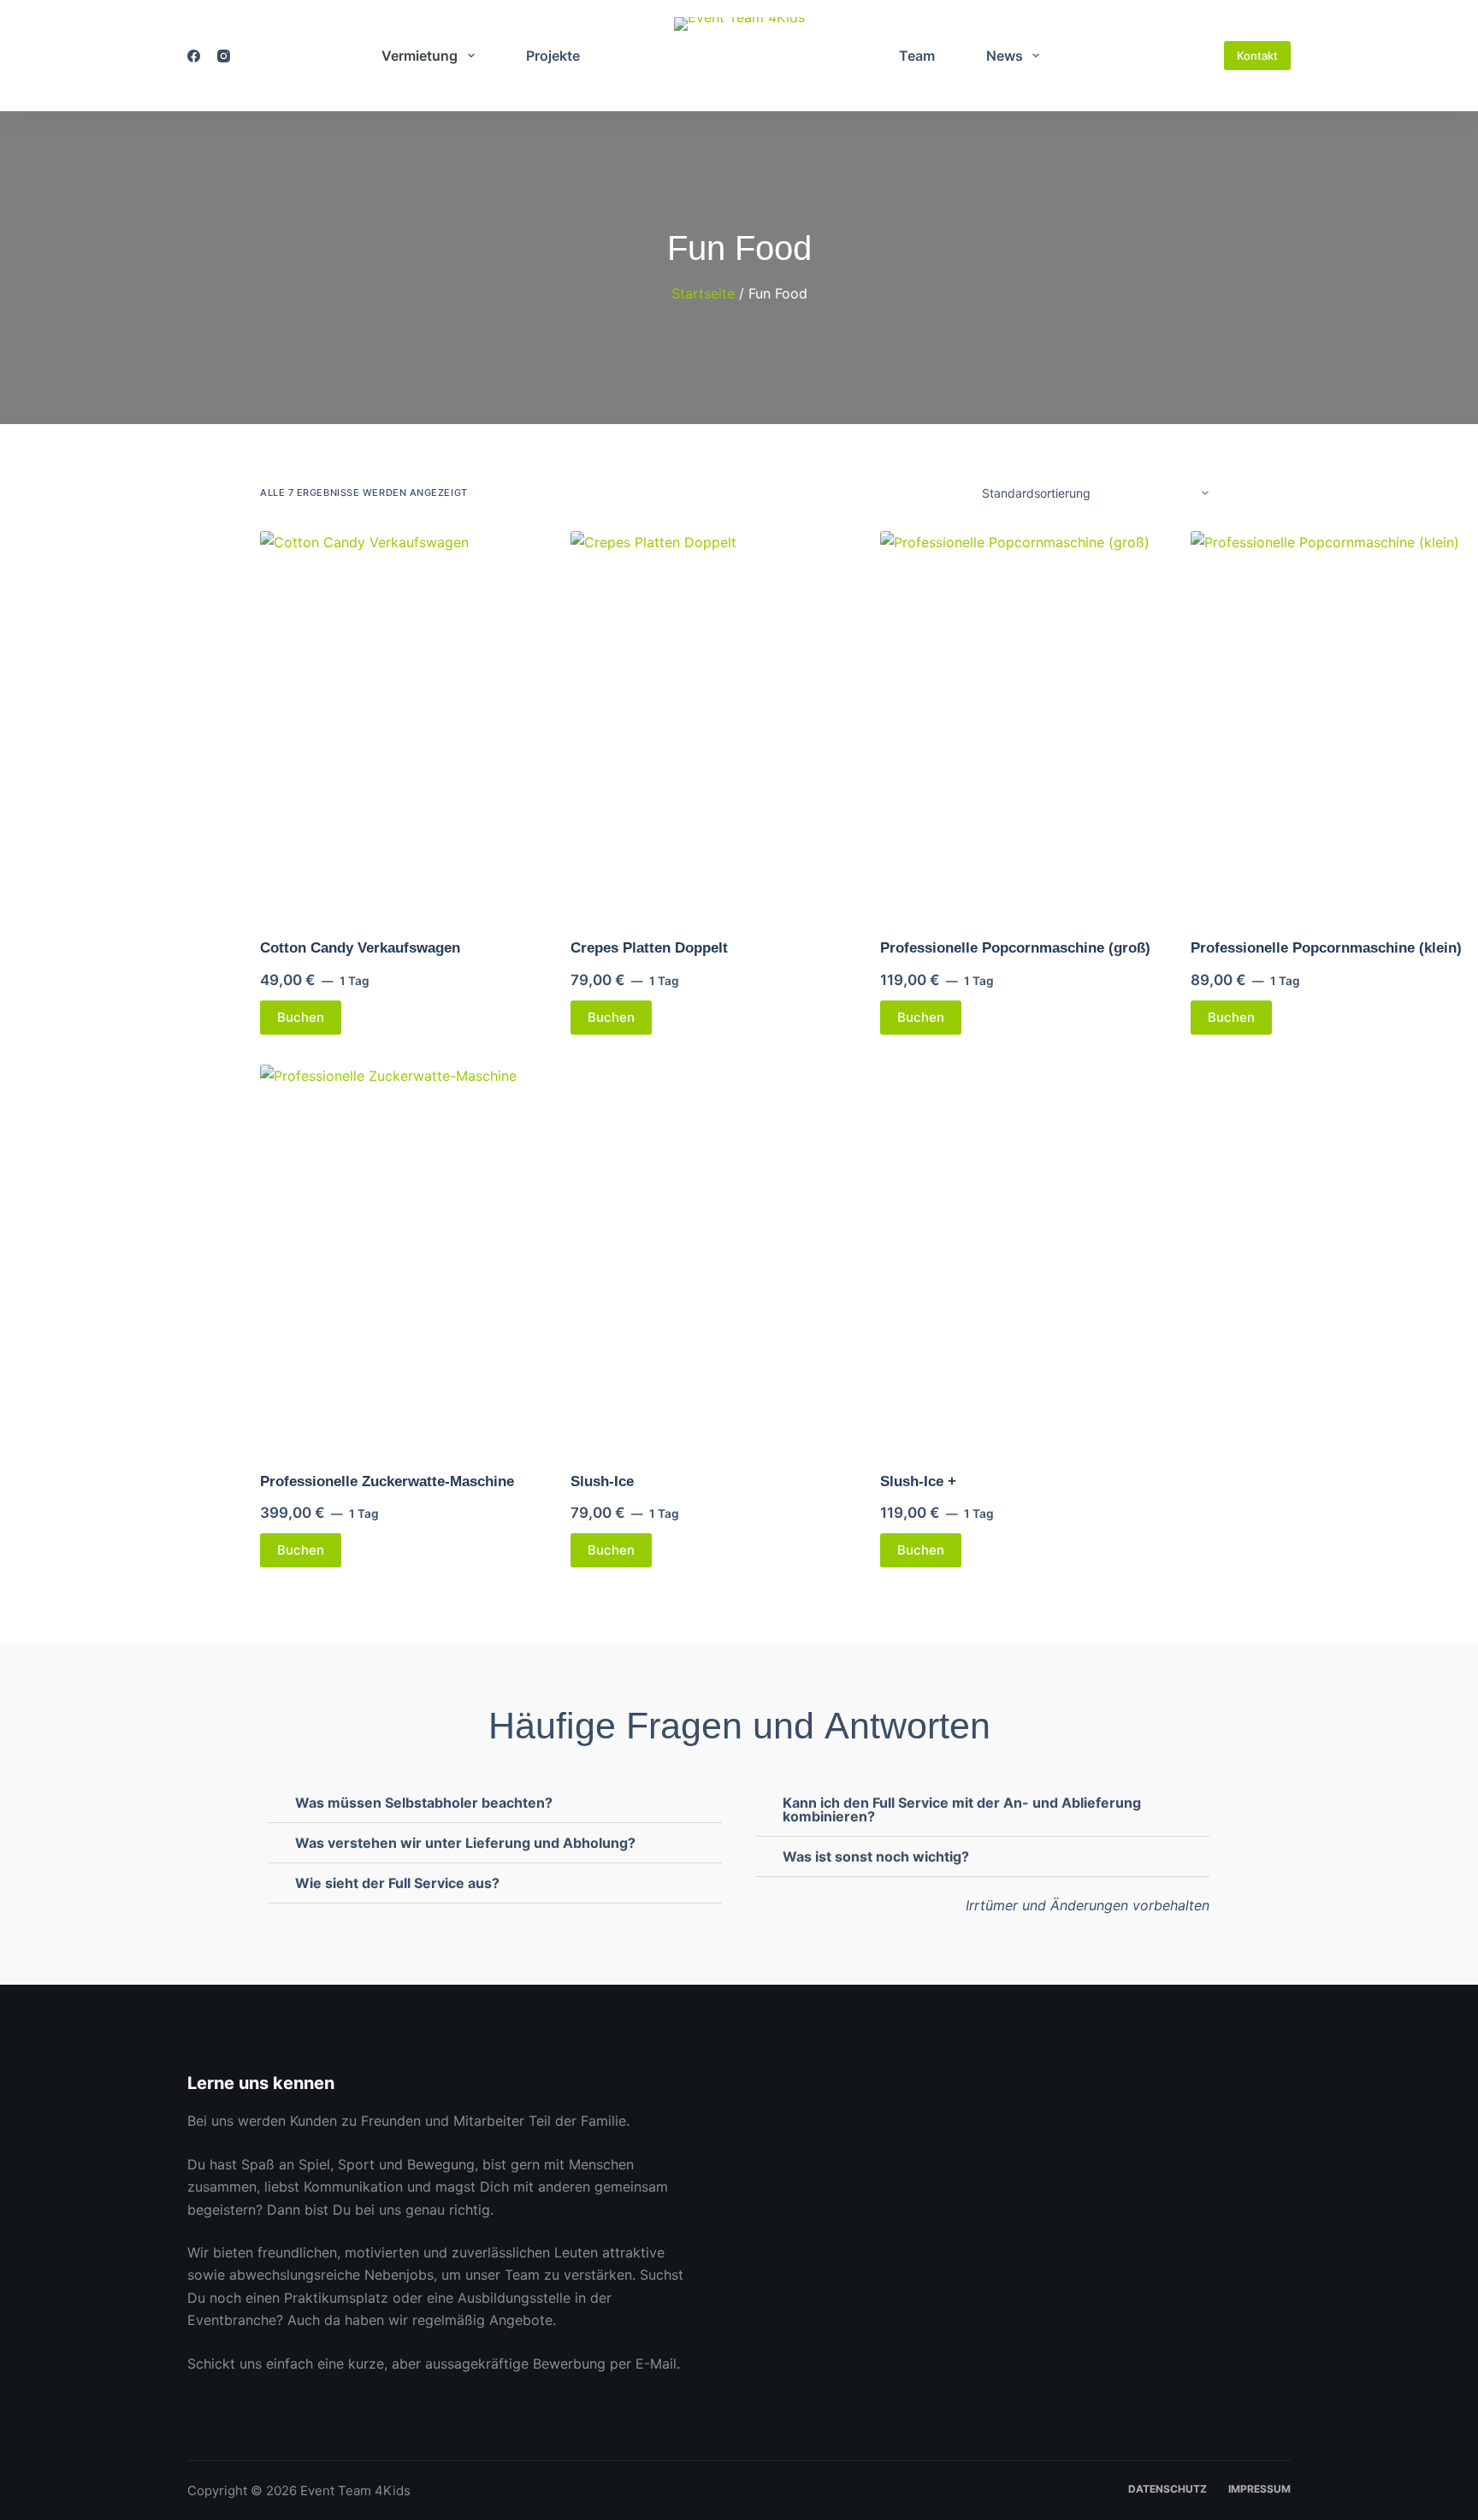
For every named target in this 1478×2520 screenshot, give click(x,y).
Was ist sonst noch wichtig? (876, 1856)
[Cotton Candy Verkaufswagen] (405, 723)
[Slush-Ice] (715, 1257)
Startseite (703, 293)
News (1005, 56)
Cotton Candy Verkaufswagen (360, 948)
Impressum (1259, 2489)
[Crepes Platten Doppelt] (715, 723)
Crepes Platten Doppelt (649, 948)
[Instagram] (224, 56)
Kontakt (1257, 56)
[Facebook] (194, 56)
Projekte (553, 56)
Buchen (301, 1017)
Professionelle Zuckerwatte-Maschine (387, 1481)
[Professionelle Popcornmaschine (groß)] (1025, 723)
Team (917, 56)
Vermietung (420, 56)
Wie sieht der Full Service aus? (397, 1883)
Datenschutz (1168, 2489)
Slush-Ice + (918, 1481)
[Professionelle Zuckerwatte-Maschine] (405, 1257)
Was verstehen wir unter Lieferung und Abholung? (465, 1843)
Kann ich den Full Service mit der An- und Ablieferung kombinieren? (962, 1809)
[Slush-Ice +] (1025, 1257)
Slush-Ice (602, 1481)
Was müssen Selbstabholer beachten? (424, 1803)
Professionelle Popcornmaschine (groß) (1015, 948)
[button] (495, 1803)
